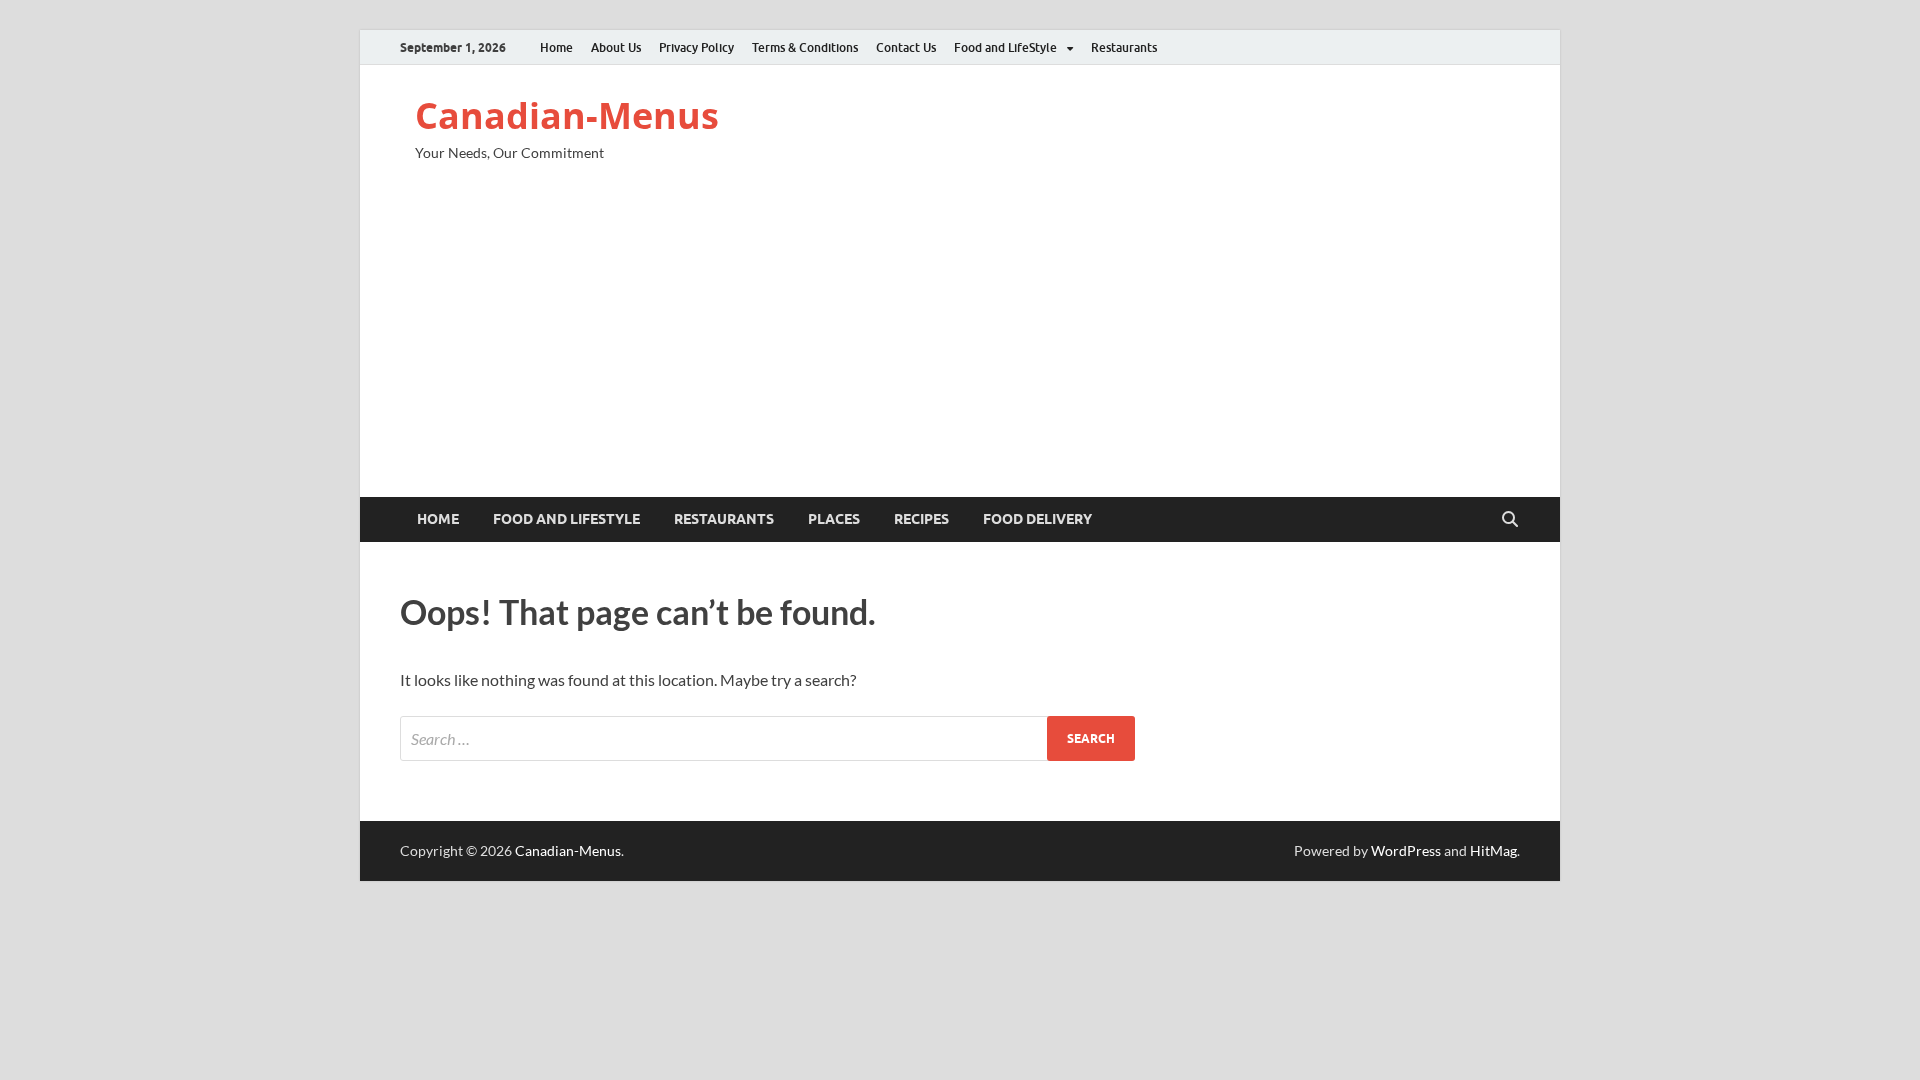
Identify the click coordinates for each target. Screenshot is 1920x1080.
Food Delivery (1037, 519)
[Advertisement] (960, 347)
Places (834, 519)
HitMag (1493, 850)
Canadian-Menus (567, 115)
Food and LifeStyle (1005, 47)
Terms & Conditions (805, 47)
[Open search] (1510, 520)
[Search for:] (767, 738)
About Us (616, 47)
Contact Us (906, 47)
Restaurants (1124, 47)
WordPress (1406, 850)
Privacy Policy (696, 47)
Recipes (921, 519)
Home (556, 47)
